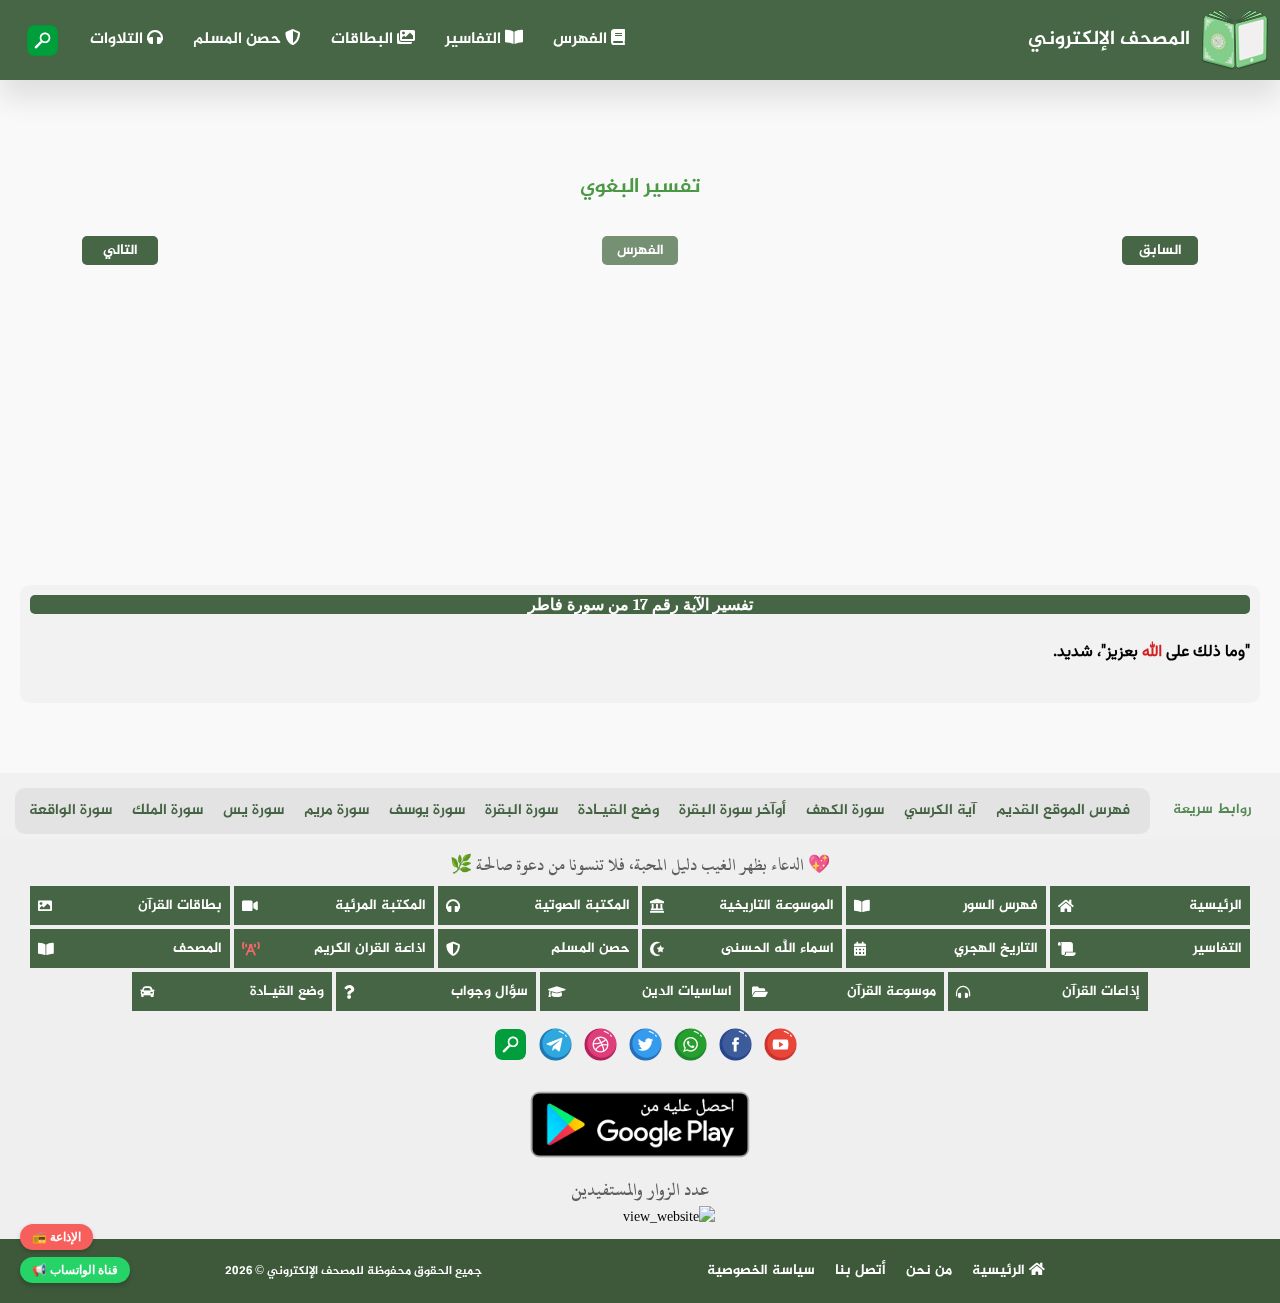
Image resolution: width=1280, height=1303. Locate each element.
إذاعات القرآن (1101, 991)
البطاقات (364, 39)
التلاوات (118, 39)
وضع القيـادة (618, 810)
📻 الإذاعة (56, 1237)
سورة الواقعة (70, 810)
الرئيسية (1215, 905)
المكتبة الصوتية (582, 905)
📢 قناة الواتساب (75, 1270)
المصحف (197, 948)
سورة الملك (167, 810)
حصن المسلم (239, 39)
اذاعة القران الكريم (370, 948)
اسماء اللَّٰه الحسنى (777, 948)
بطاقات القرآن (180, 905)
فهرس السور (1000, 905)
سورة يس (253, 810)
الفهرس (582, 39)
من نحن (929, 1270)
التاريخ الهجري (996, 948)
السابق (1160, 250)
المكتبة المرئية (380, 905)
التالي (120, 250)
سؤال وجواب (489, 991)
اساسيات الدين (687, 991)
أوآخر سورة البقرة (732, 810)
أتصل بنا (860, 1270)
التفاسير (475, 39)
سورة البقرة (521, 810)
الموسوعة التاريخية (776, 905)
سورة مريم (336, 810)
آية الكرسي (940, 810)
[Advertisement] (640, 425)
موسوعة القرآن (891, 991)
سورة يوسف (427, 810)
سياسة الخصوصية (761, 1270)
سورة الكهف (845, 810)
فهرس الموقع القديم (1063, 810)
